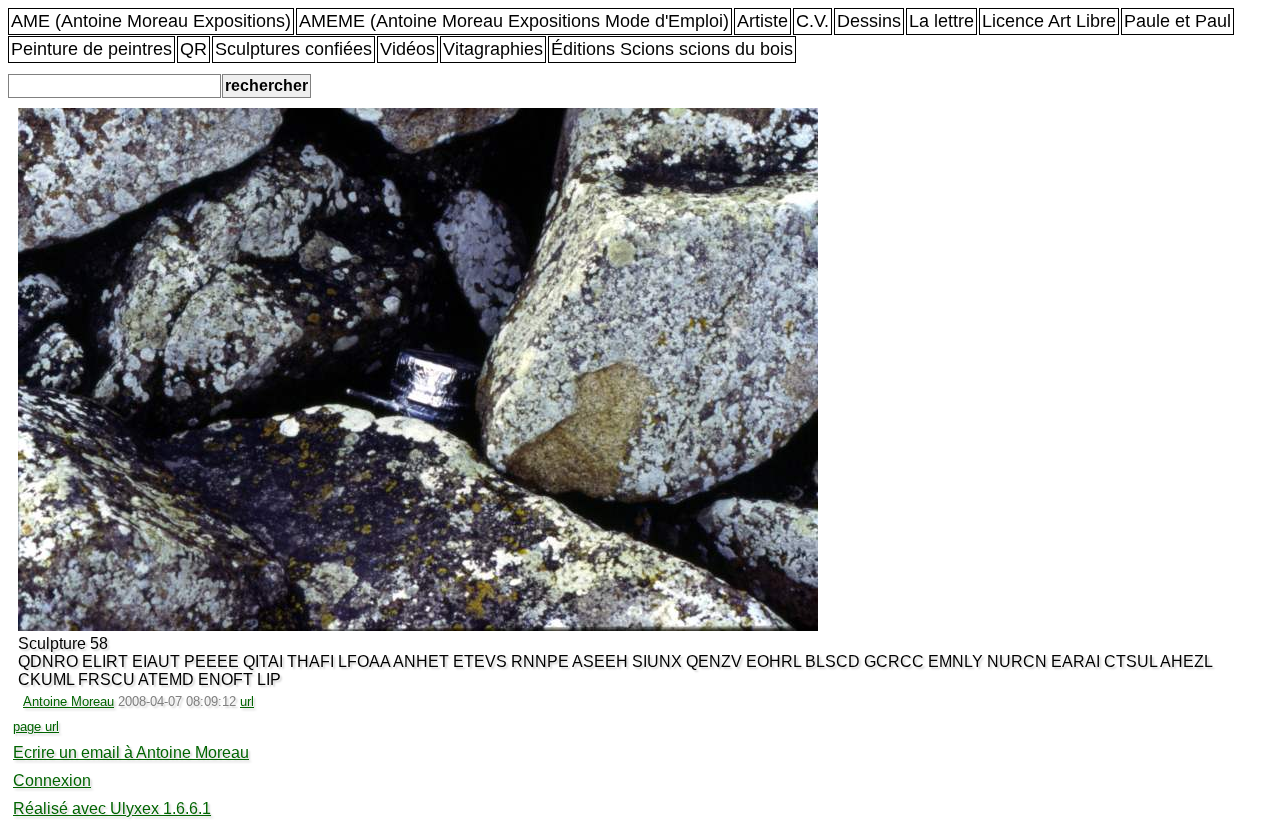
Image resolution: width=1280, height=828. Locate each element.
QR (193, 49)
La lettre (941, 21)
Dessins (869, 21)
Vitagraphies (493, 49)
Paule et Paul (1177, 21)
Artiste (762, 21)
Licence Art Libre (1049, 21)
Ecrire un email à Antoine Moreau (131, 752)
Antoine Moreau (68, 701)
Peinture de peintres (91, 49)
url (247, 701)
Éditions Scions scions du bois (672, 49)
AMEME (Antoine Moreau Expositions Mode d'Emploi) (514, 21)
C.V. (812, 21)
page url (36, 726)
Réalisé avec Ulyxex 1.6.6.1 (112, 808)
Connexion (52, 780)
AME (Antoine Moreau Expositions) (151, 21)
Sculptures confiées (293, 49)
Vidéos (407, 49)
